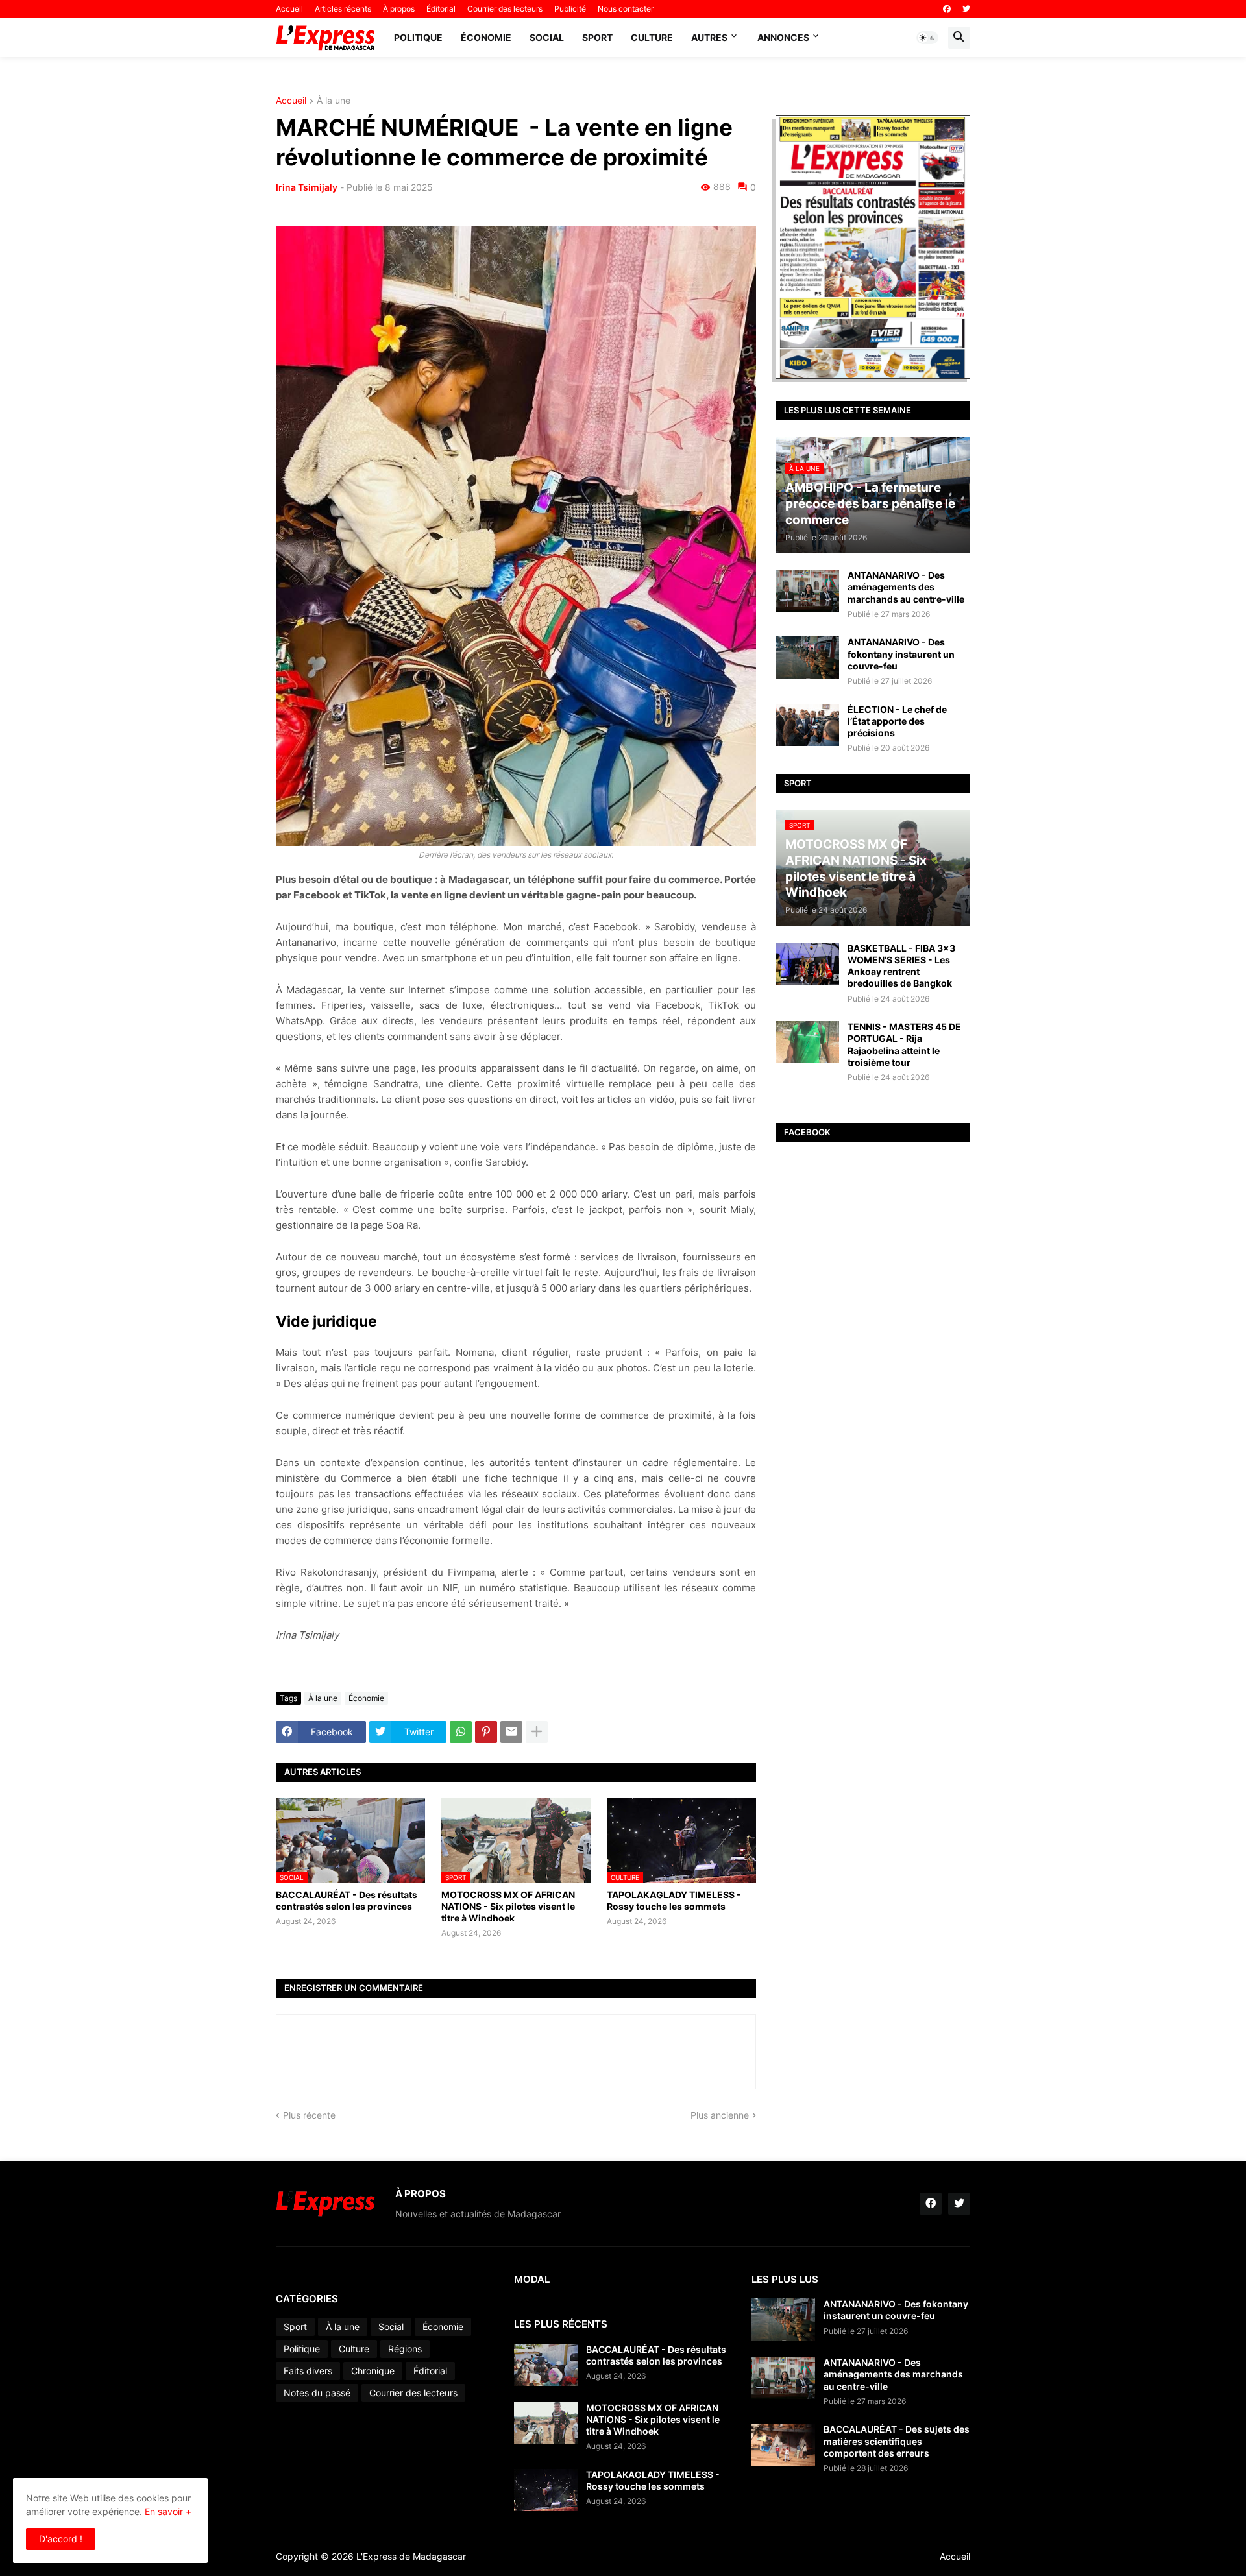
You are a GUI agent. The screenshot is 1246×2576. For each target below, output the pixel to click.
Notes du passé (317, 2393)
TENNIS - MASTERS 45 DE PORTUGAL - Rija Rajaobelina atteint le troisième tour (904, 1044)
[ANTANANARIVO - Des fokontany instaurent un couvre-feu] (807, 657)
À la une (334, 101)
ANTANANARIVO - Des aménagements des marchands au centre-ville (906, 587)
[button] (927, 38)
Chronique (373, 2371)
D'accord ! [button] (61, 2539)
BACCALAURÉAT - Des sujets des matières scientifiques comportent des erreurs (897, 2441)
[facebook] (947, 9)
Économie (486, 37)
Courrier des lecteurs (505, 9)
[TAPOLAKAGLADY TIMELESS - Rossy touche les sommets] (546, 2490)
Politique (418, 37)
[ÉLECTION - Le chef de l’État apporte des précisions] (807, 725)
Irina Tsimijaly (307, 187)
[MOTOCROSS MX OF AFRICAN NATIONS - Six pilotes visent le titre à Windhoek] (546, 2423)
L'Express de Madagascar (411, 2556)
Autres (709, 37)
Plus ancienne (720, 2115)
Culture (652, 37)
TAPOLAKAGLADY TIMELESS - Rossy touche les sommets (674, 1900)
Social (547, 37)
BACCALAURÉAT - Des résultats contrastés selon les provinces (347, 1900)
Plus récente (309, 2115)
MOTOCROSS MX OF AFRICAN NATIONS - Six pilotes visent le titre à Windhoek (508, 1906)
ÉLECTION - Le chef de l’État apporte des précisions (897, 721)
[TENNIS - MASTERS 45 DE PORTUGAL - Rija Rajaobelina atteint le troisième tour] (807, 1042)
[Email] (511, 1732)
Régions (405, 2349)
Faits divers (308, 2371)
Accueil (289, 9)
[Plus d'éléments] (537, 1732)
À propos (399, 9)
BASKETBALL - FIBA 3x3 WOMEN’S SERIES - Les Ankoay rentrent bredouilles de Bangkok (901, 966)
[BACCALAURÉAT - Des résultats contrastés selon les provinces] (546, 2365)
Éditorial (441, 9)
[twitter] (966, 9)
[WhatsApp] (461, 1732)
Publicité (570, 9)
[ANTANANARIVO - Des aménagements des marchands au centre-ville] (807, 591)
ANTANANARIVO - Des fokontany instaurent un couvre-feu (901, 654)
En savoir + (168, 2511)
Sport (597, 37)
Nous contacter (626, 9)
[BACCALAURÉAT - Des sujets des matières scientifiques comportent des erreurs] (783, 2445)
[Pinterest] (486, 1732)
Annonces (783, 37)
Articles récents (343, 9)
